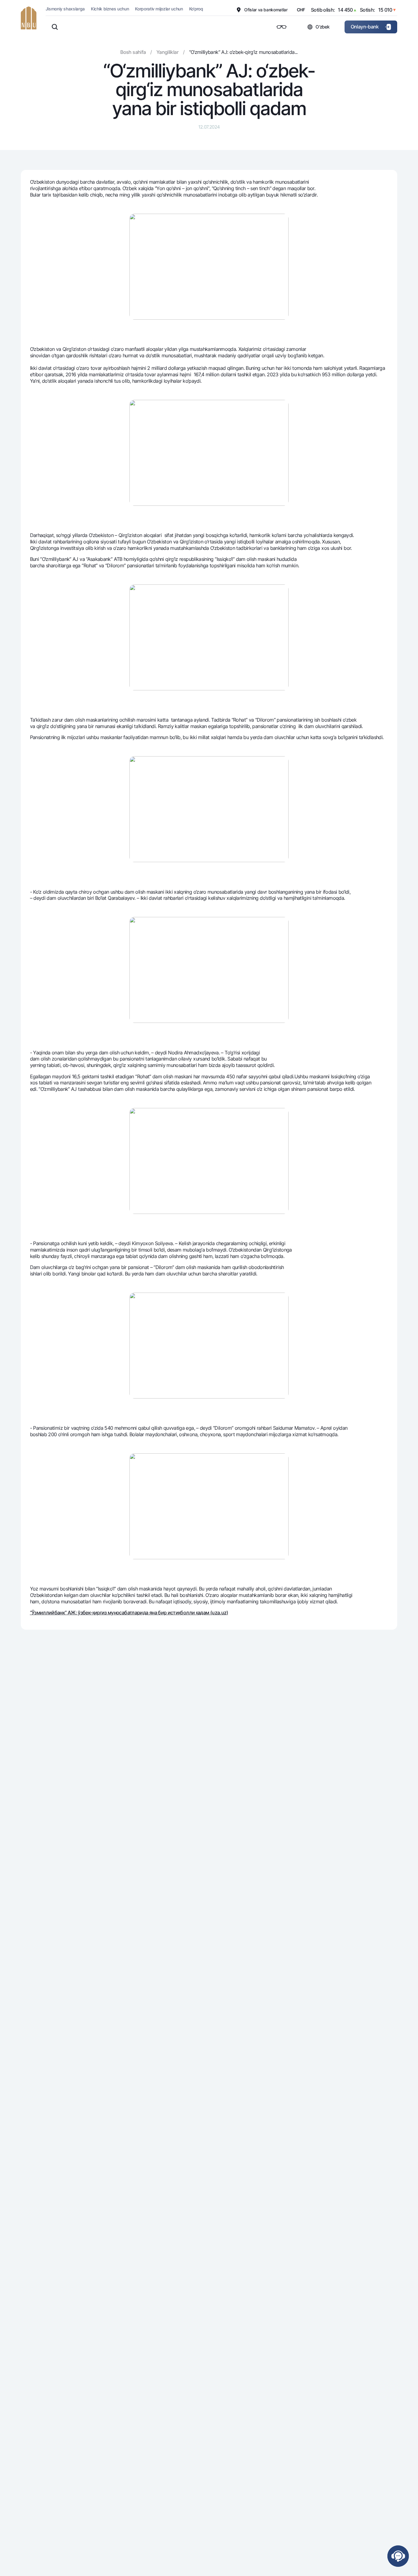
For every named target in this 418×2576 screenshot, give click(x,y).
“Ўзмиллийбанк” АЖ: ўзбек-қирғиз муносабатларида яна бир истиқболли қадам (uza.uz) (129, 1613)
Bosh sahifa (133, 52)
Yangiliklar (167, 52)
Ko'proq (196, 9)
